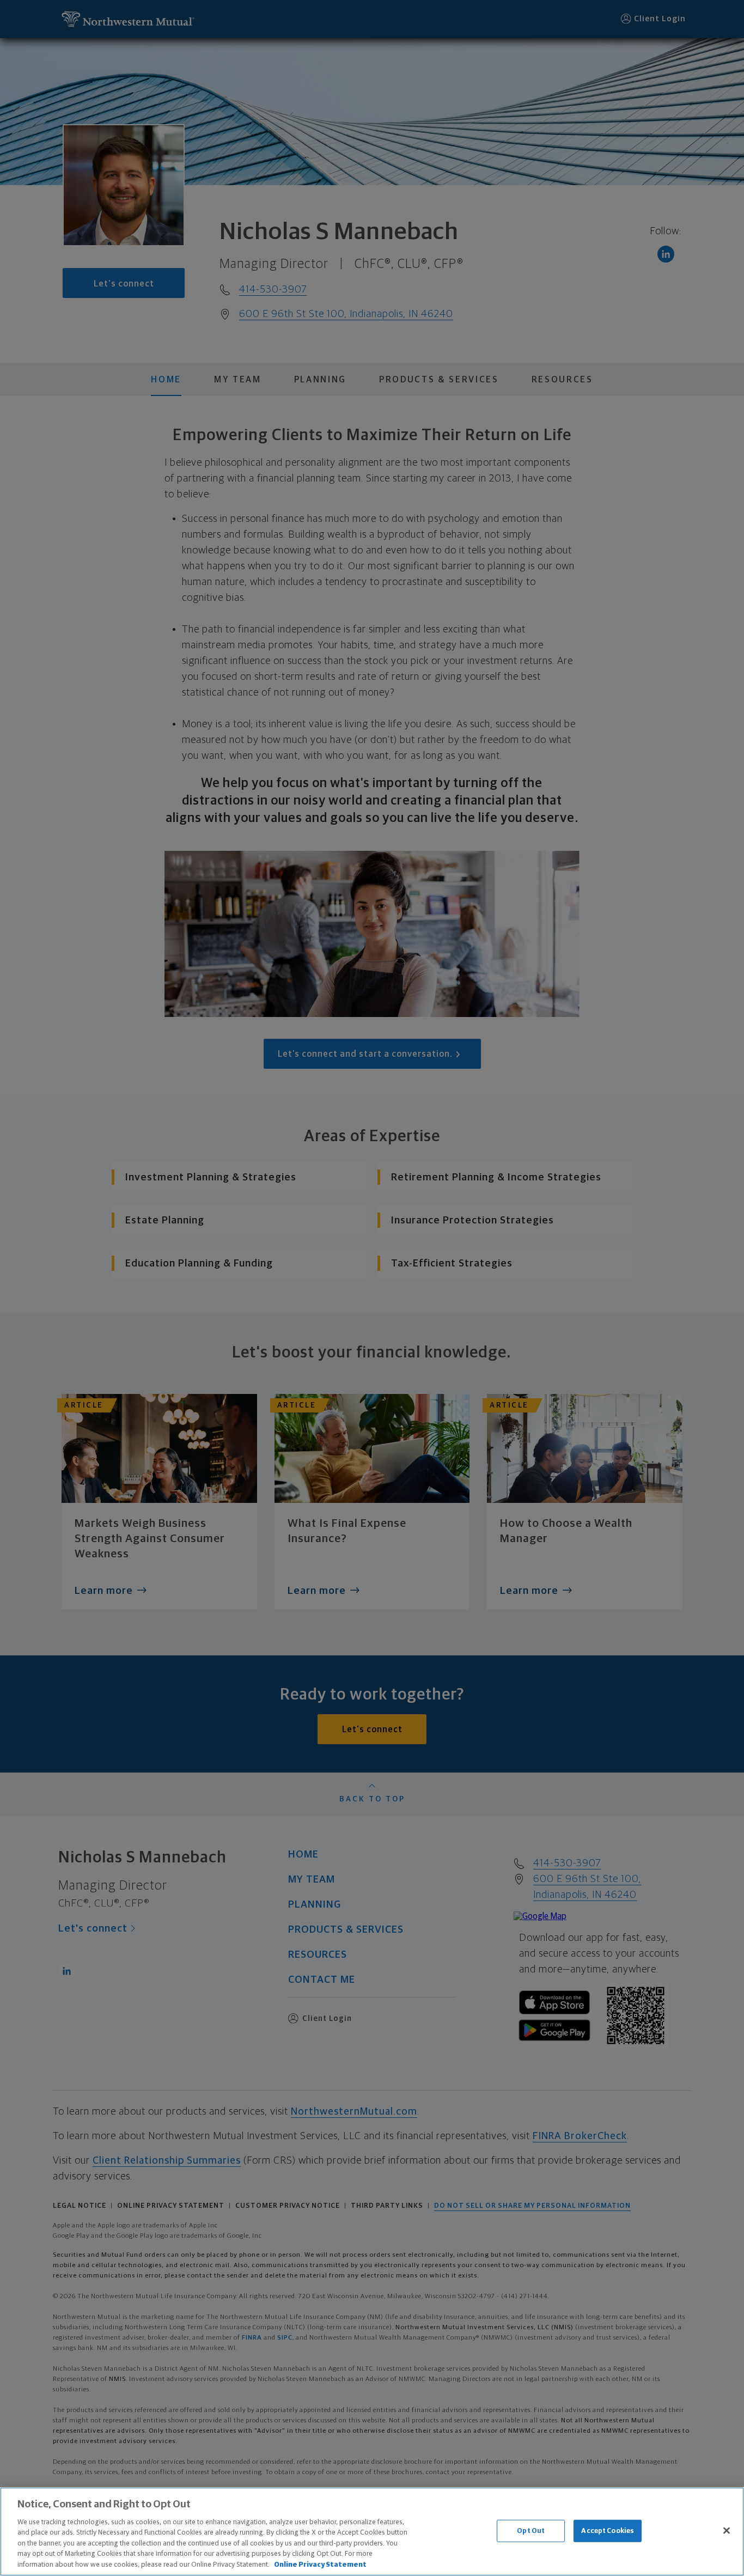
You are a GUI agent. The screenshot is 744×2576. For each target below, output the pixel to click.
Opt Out (531, 2531)
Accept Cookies (608, 2531)
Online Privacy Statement (320, 2565)
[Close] (727, 2530)
